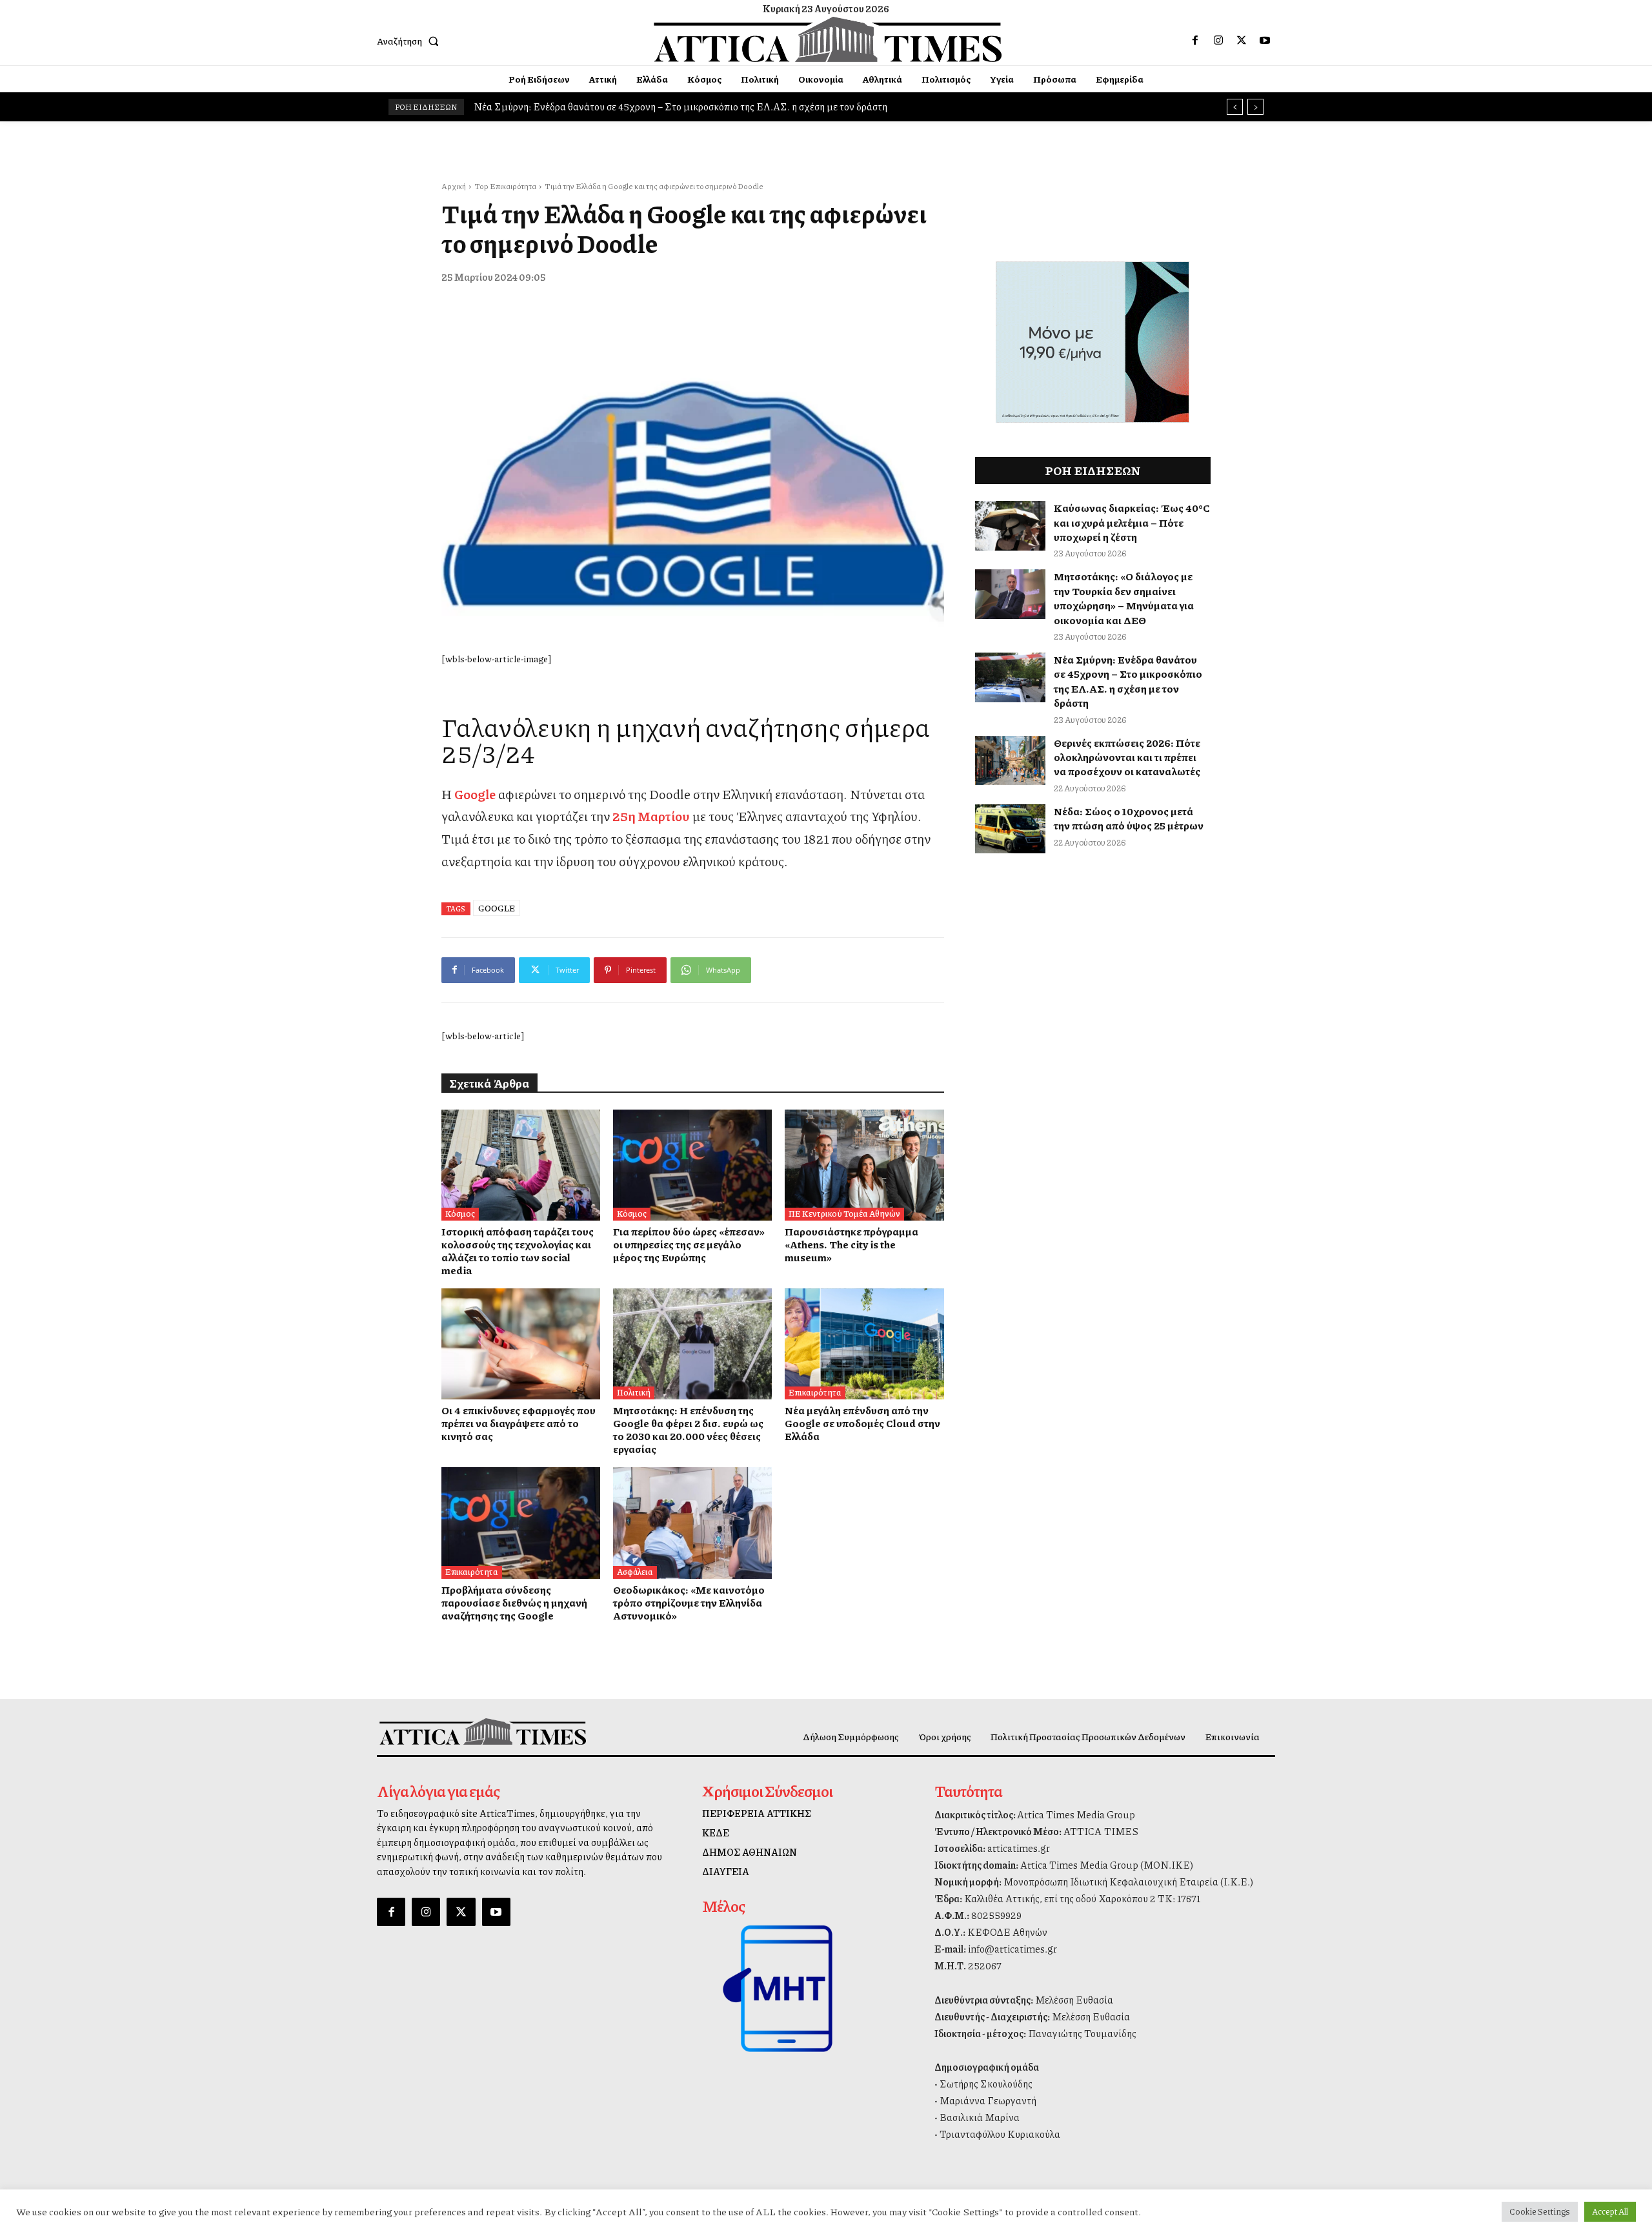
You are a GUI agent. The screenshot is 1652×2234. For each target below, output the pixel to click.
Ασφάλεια (635, 1572)
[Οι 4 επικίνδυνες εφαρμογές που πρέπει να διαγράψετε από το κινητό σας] (521, 1344)
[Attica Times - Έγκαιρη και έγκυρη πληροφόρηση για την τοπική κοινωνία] (828, 39)
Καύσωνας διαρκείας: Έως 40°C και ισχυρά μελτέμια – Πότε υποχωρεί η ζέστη (1132, 522)
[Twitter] (1242, 41)
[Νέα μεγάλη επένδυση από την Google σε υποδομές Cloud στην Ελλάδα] (864, 1344)
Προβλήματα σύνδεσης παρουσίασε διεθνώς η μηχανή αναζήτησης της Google (514, 1602)
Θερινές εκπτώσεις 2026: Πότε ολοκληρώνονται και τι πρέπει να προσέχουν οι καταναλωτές (1127, 757)
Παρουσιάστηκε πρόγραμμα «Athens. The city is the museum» (851, 1244)
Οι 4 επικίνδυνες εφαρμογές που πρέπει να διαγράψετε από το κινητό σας (519, 1423)
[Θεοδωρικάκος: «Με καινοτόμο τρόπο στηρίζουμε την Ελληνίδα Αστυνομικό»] (692, 1523)
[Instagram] (1218, 41)
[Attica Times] (483, 1731)
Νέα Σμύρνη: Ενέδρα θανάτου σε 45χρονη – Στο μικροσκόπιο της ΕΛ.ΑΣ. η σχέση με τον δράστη (1128, 681)
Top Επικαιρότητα (505, 186)
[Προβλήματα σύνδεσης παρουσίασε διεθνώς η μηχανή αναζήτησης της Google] (521, 1523)
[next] (1255, 107)
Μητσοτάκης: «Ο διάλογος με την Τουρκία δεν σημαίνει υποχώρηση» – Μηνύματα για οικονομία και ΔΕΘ (1124, 598)
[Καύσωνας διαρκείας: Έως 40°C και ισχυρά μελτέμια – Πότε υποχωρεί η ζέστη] (1011, 526)
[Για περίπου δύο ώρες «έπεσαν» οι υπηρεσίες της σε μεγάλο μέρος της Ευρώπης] (692, 1165)
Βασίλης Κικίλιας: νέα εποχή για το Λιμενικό (573, 107)
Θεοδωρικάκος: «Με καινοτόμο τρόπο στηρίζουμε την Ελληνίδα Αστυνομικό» (689, 1602)
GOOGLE (497, 908)
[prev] (1235, 107)
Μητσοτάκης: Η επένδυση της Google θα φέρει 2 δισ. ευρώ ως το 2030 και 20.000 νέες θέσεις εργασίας (688, 1429)
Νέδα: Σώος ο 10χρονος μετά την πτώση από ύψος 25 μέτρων (1129, 818)
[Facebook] (1195, 41)
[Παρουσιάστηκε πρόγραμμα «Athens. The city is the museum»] (864, 1165)
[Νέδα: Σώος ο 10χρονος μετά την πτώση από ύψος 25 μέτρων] (1011, 829)
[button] (410, 41)
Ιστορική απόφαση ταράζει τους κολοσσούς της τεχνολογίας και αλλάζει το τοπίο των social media (518, 1251)
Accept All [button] (1610, 2211)
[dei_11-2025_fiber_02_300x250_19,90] (1093, 419)
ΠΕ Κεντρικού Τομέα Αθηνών (844, 1213)
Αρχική (454, 186)
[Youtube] (1265, 41)
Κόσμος (460, 1213)
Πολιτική (634, 1392)
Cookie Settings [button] (1540, 2211)
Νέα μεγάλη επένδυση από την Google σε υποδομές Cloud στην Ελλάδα (862, 1423)
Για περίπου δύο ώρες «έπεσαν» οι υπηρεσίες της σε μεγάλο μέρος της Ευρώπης (689, 1244)
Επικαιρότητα (815, 1392)
